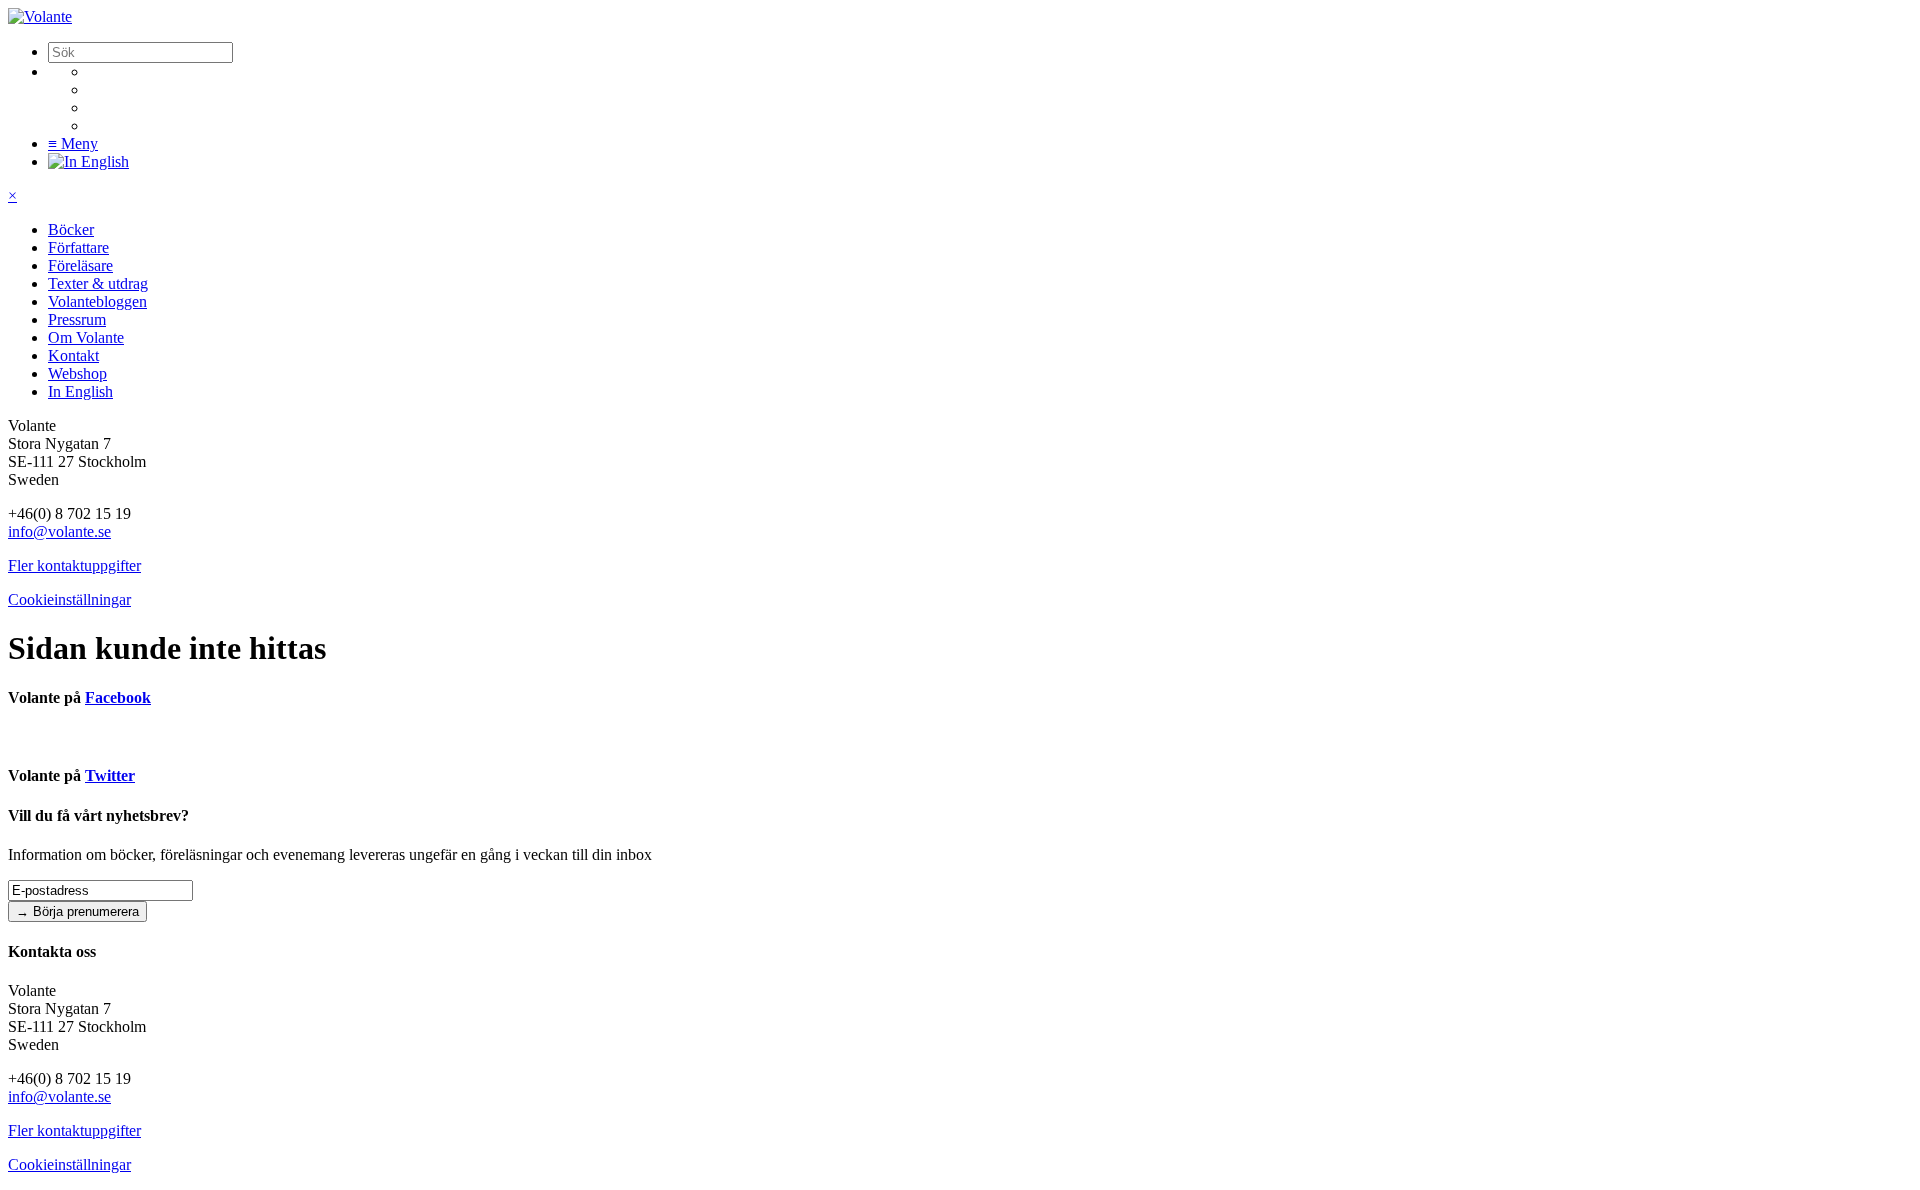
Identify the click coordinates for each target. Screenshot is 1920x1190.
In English (80, 391)
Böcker (71, 229)
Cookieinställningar (69, 599)
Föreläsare (80, 265)
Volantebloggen (97, 301)
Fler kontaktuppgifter (74, 565)
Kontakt (73, 355)
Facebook (118, 697)
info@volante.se (59, 531)
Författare (78, 247)
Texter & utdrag (98, 283)
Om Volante (86, 337)
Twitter (110, 775)
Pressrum (77, 319)
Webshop (77, 373)
